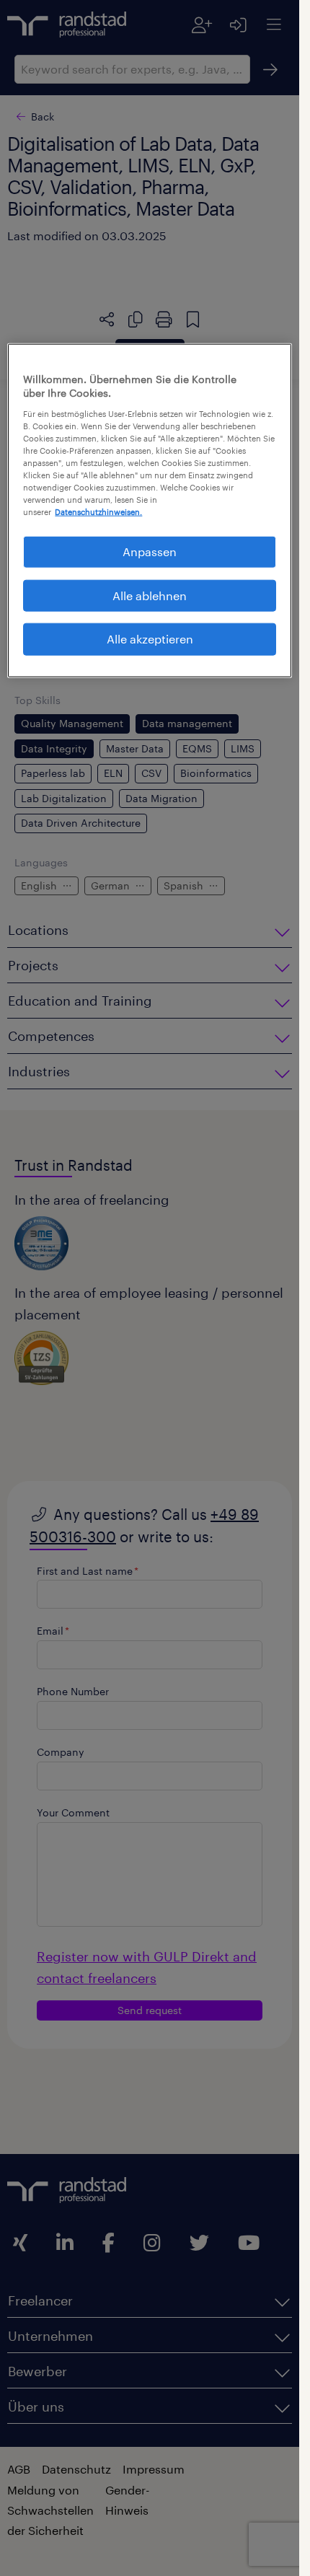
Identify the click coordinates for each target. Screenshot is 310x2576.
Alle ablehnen (150, 595)
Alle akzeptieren (150, 639)
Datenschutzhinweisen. (98, 512)
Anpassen (150, 551)
